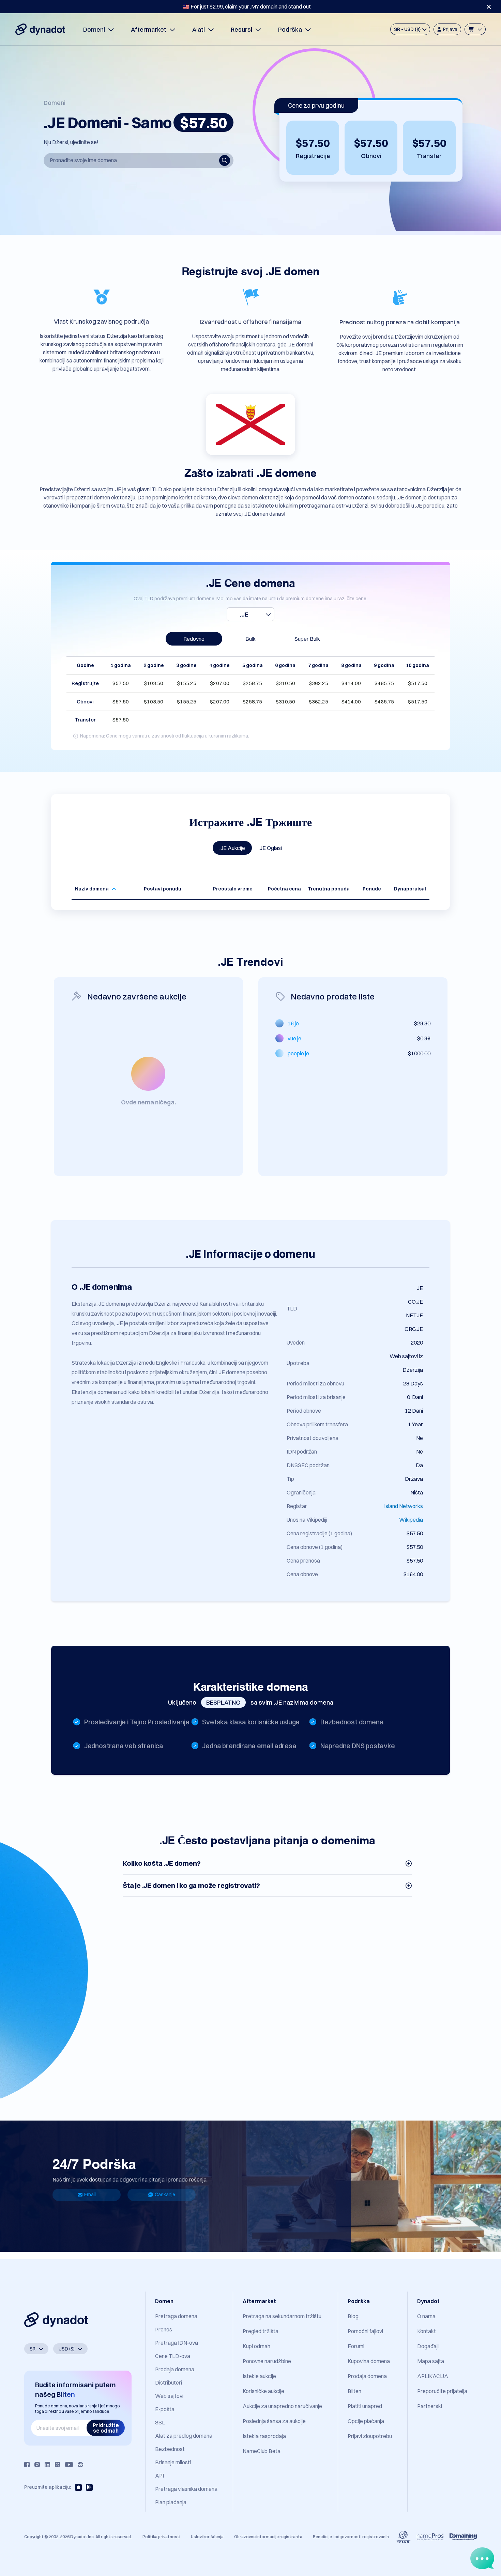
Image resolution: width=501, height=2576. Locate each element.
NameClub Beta (262, 2451)
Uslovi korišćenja (207, 2537)
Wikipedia (411, 1520)
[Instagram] (37, 2465)
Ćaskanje (165, 2194)
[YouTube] (69, 2465)
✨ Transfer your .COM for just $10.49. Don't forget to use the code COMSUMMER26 (247, 6)
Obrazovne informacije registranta (268, 2537)
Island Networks (404, 1506)
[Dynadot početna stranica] (40, 29)
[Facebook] (27, 2465)
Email (90, 2194)
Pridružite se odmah (106, 2428)
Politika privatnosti (161, 2537)
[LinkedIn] (47, 2465)
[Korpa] (475, 29)
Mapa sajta (431, 2361)
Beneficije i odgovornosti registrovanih (351, 2537)
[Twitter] (58, 2465)
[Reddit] (80, 2465)
